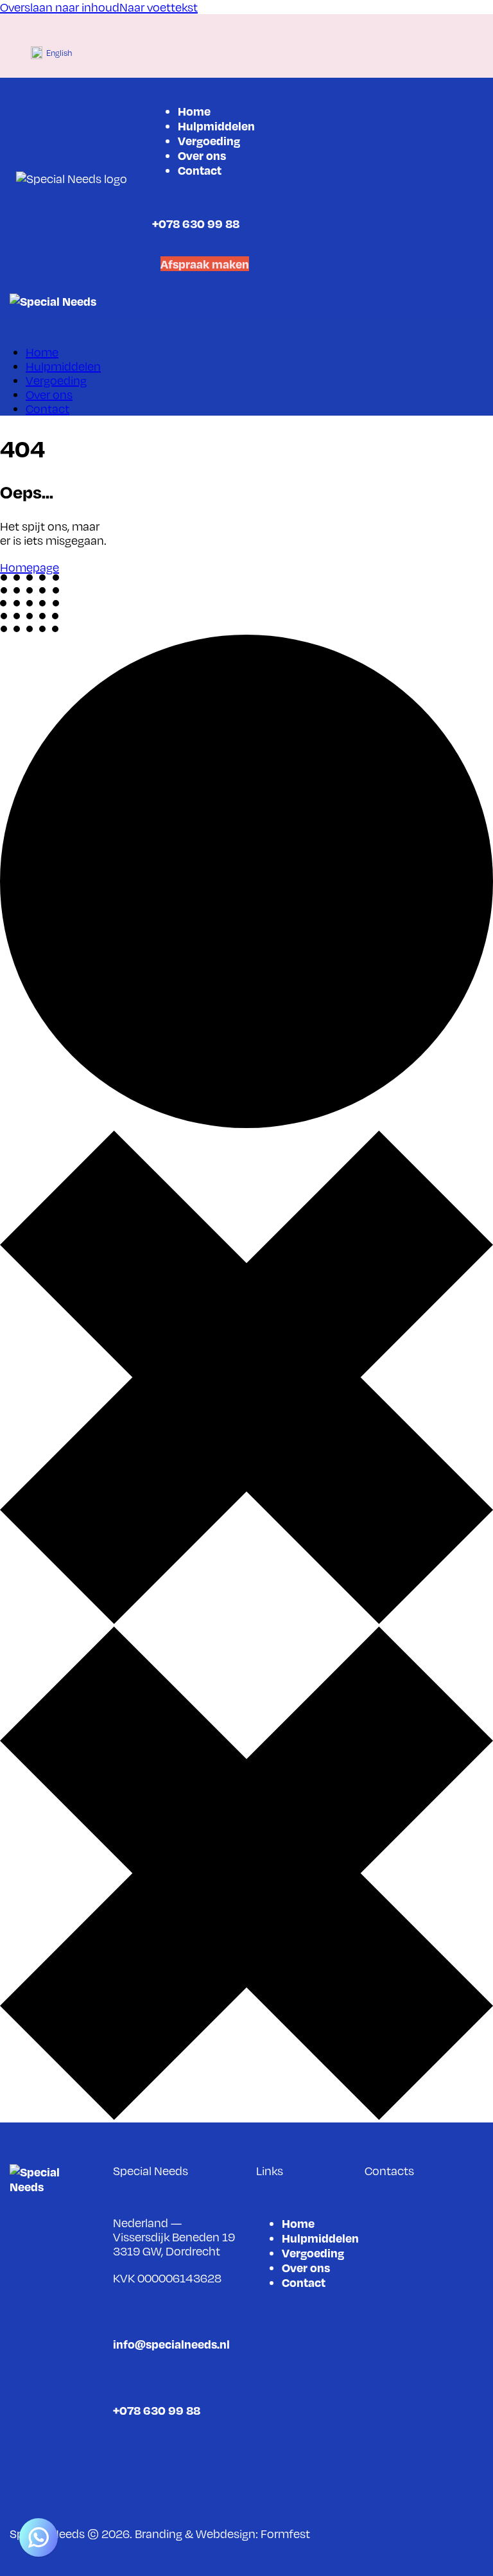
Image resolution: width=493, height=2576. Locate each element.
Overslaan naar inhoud (60, 7)
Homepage (30, 567)
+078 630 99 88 (196, 223)
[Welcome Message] (39, 2537)
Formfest (285, 2534)
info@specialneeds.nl (171, 2344)
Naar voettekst (159, 7)
